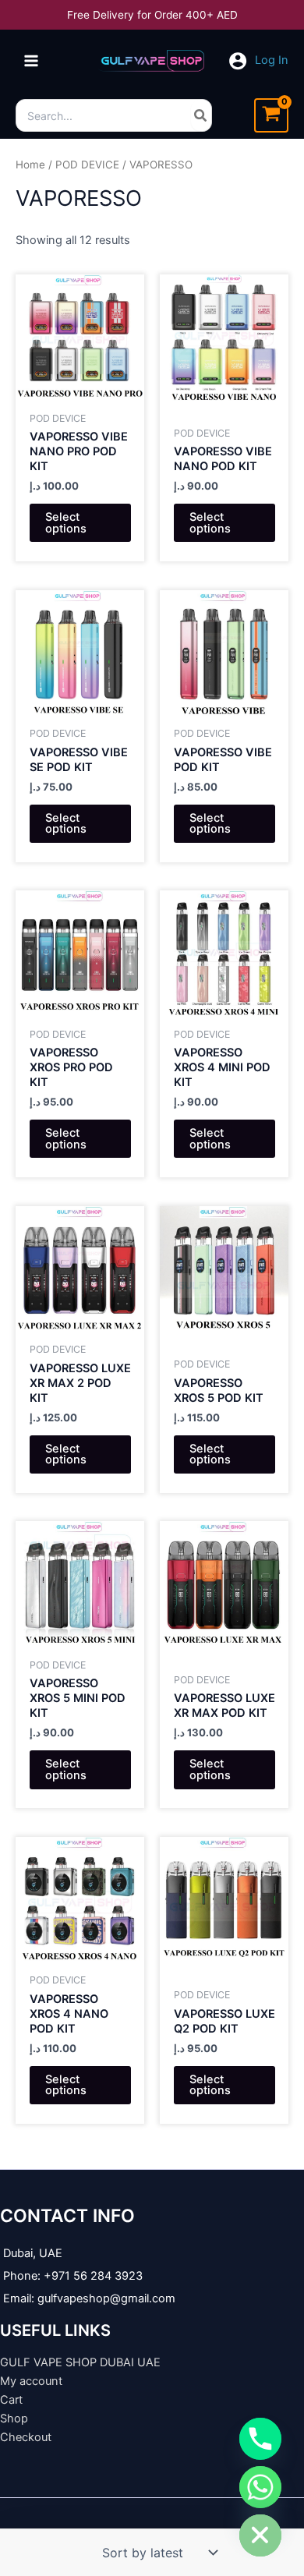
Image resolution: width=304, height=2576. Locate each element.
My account (31, 2381)
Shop (14, 2419)
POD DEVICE (87, 165)
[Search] (201, 115)
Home (30, 165)
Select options (66, 523)
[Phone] (260, 2439)
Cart (11, 2400)
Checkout (26, 2437)
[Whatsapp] (260, 2487)
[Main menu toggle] (31, 61)
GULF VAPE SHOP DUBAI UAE (80, 2362)
